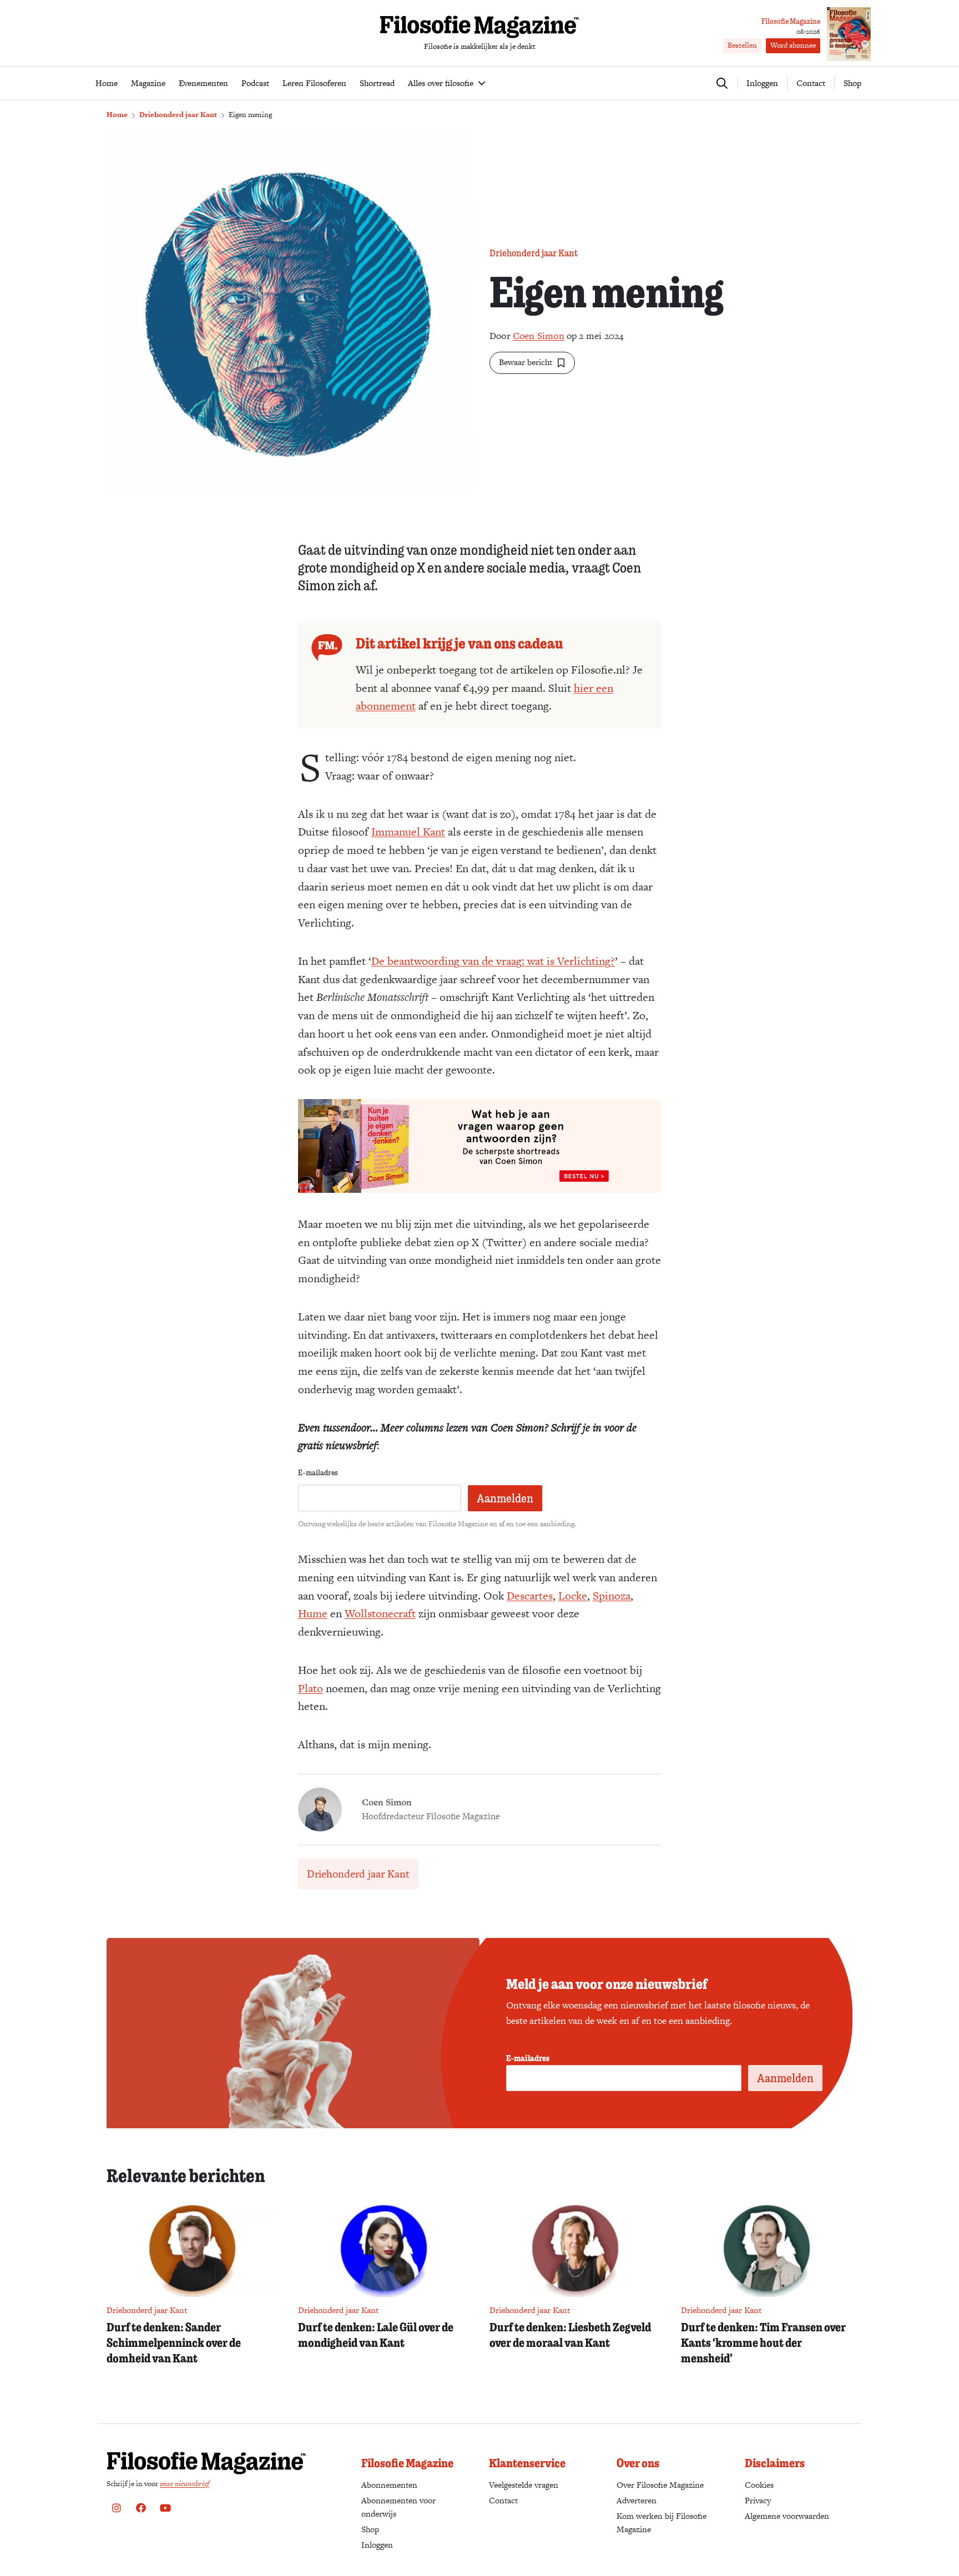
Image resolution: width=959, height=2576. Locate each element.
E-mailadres (318, 1472)
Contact (811, 83)
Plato (311, 1688)
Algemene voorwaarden (787, 2516)
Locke (573, 1596)
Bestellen (742, 45)
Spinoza (612, 1596)
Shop (852, 83)
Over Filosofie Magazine (660, 2485)
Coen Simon (539, 336)
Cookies (759, 2485)
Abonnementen (389, 2485)
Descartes (530, 1596)
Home (117, 115)
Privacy (758, 2500)
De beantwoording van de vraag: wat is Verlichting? (493, 961)
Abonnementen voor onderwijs (398, 2507)
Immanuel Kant (408, 832)
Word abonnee (793, 45)
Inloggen (377, 2545)
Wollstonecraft (380, 1613)
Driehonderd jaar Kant (178, 115)
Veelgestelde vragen (524, 2485)
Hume (313, 1613)
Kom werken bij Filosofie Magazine (662, 2522)
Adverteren (637, 2500)
